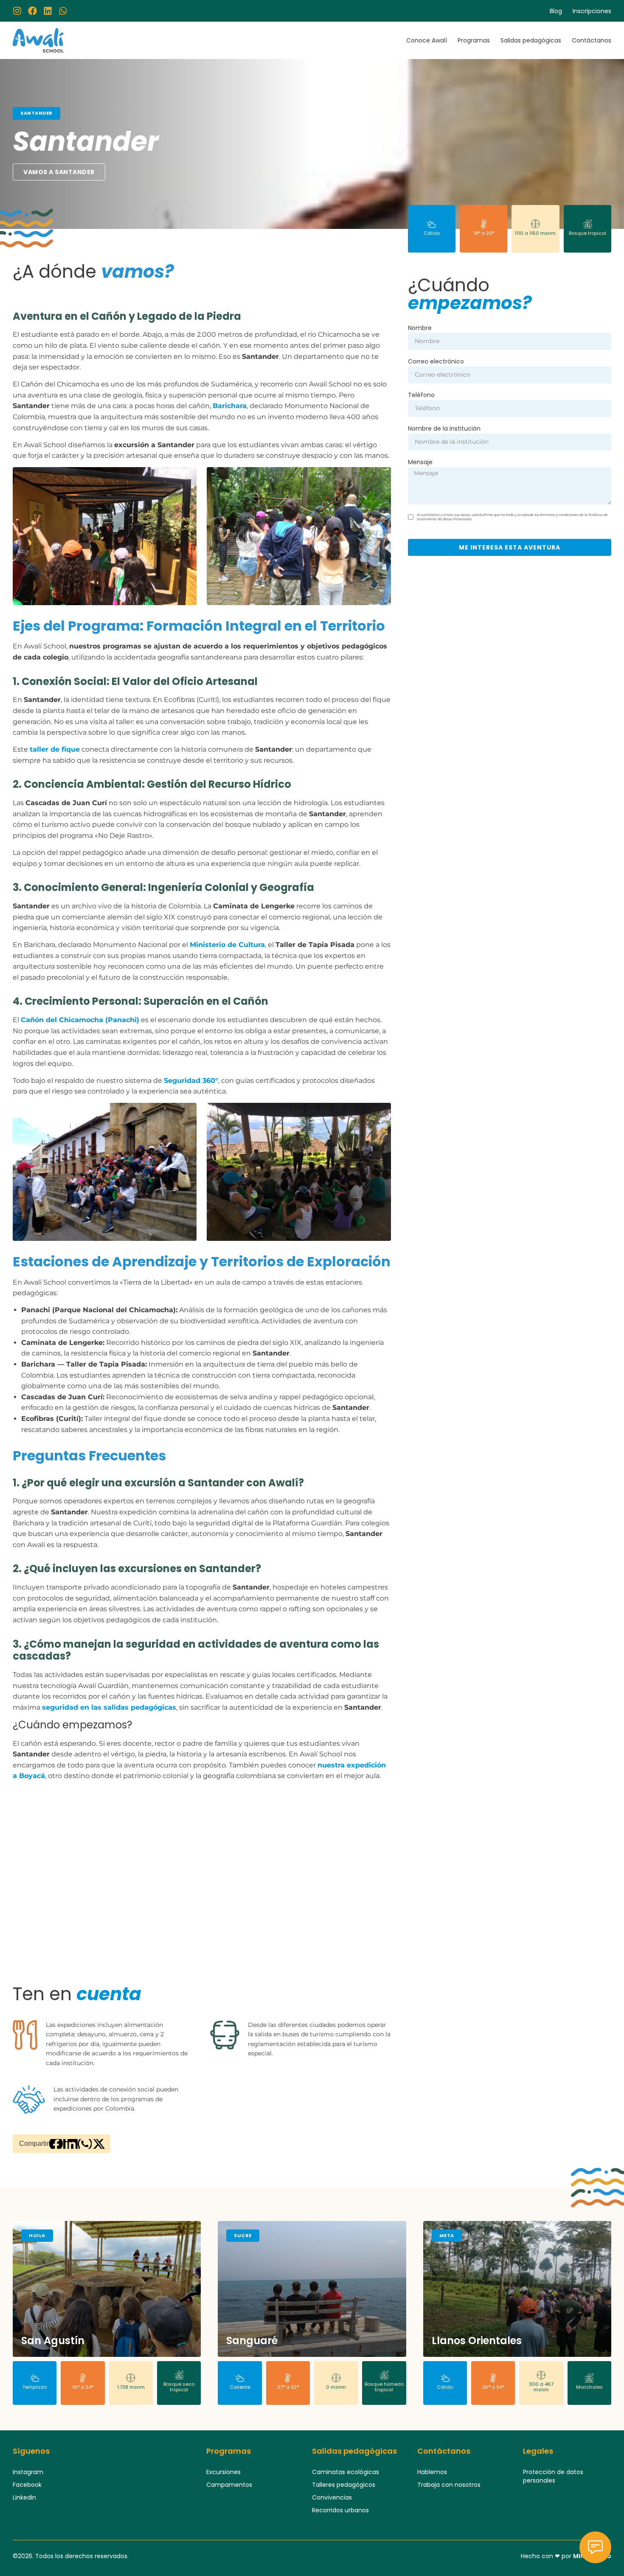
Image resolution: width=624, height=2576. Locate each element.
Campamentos (229, 2485)
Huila (37, 2235)
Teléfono (421, 396)
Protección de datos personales (553, 2476)
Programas (474, 40)
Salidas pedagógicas (531, 40)
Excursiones (223, 2472)
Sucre (243, 2235)
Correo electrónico (436, 362)
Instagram (28, 2472)
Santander (37, 113)
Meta (447, 2235)
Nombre (420, 328)
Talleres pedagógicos (344, 2485)
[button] (56, 2144)
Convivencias (332, 2497)
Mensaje (420, 463)
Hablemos (432, 2472)
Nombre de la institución (444, 429)
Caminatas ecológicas (346, 2472)
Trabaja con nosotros (449, 2485)
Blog (556, 11)
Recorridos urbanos (340, 2510)
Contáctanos (592, 40)
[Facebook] (32, 11)
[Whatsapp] (63, 11)
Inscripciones (592, 11)
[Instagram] (17, 11)
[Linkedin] (48, 11)
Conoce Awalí (427, 40)
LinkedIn (24, 2497)
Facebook (27, 2485)
